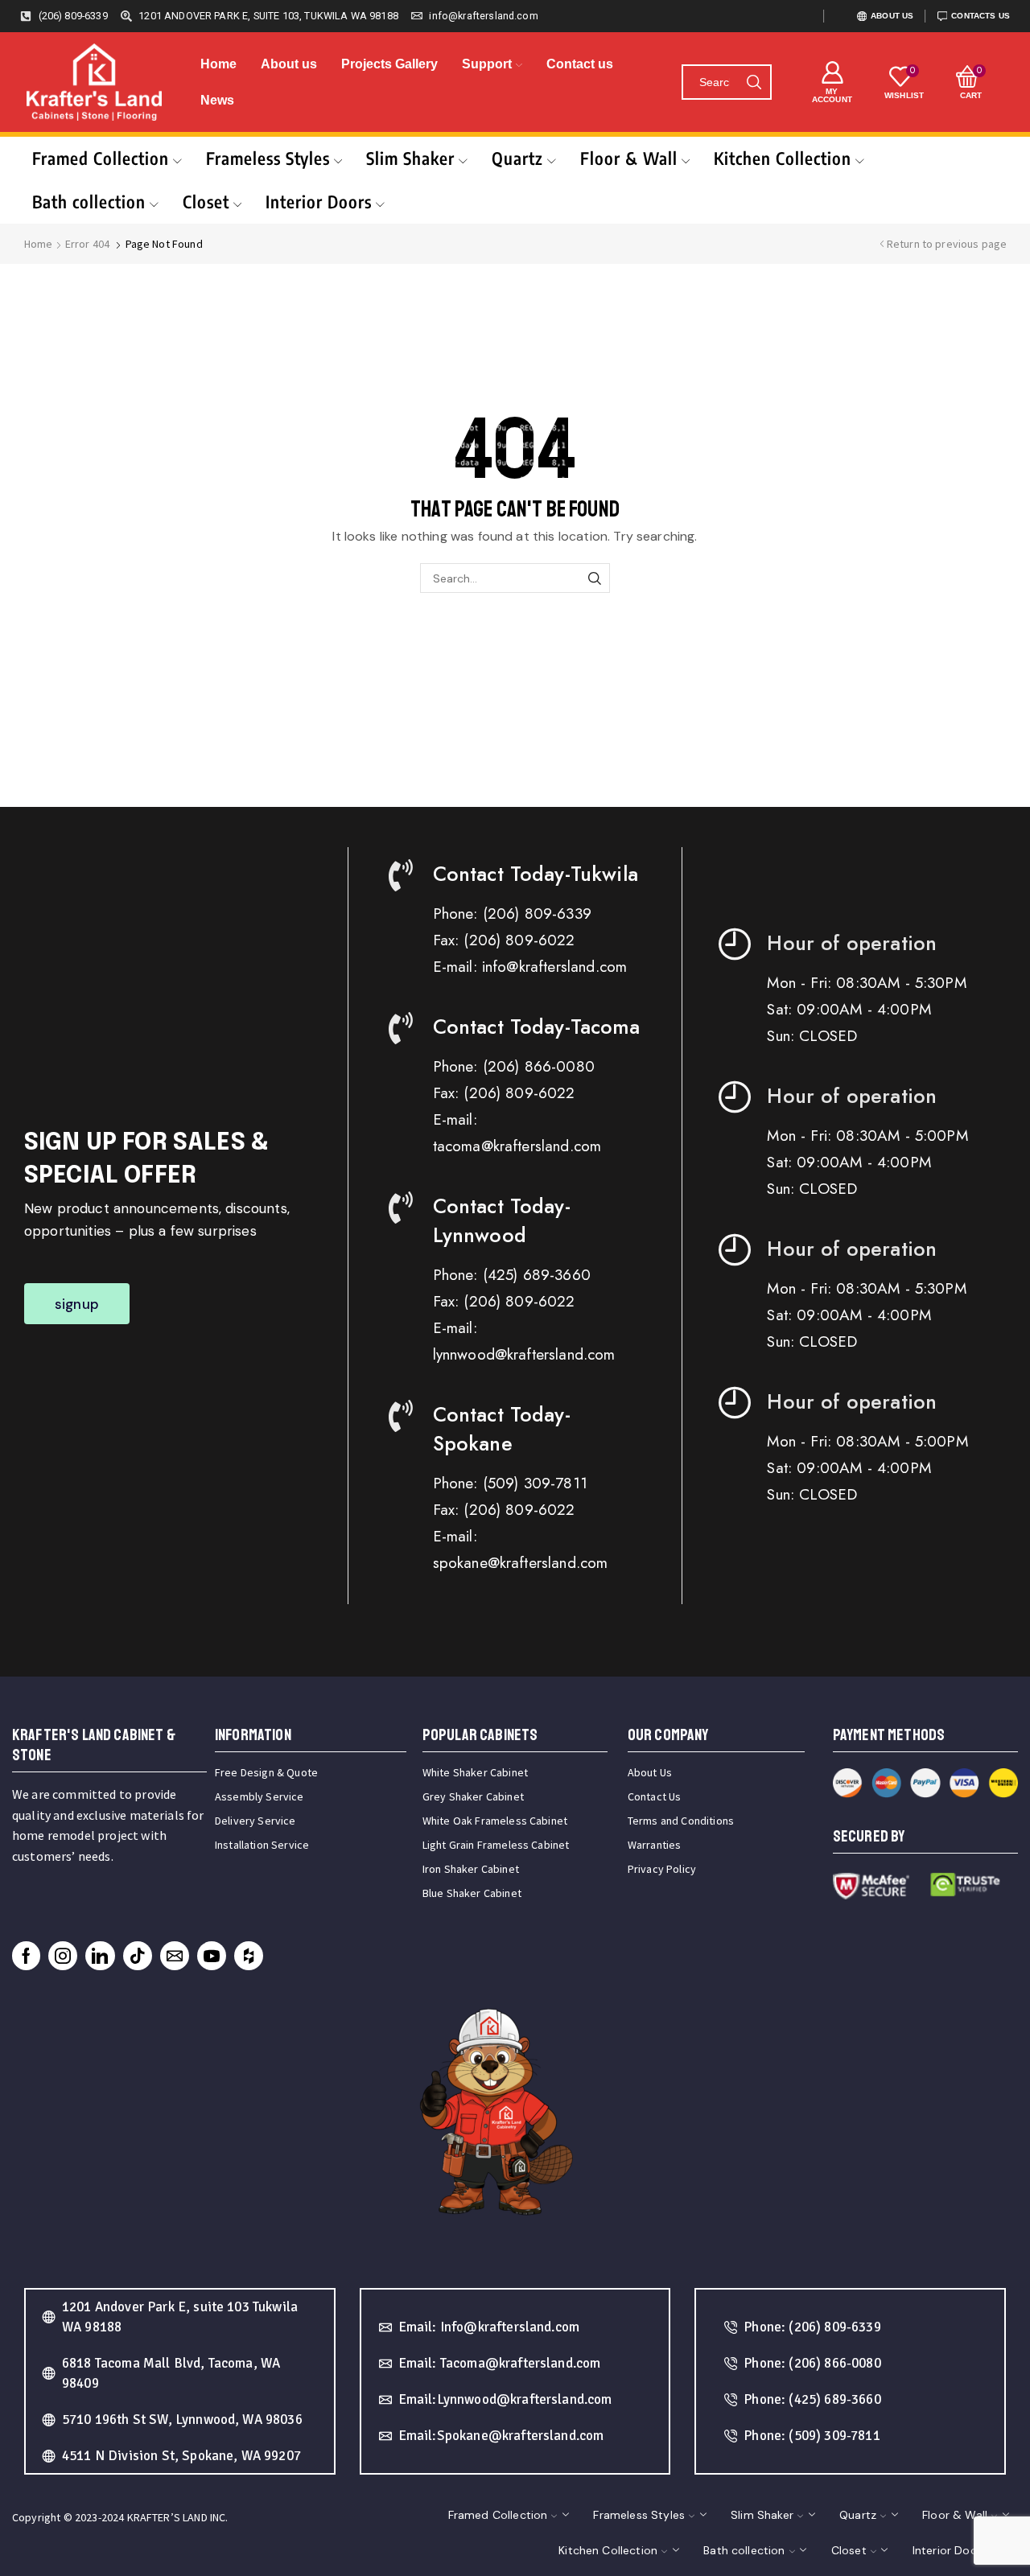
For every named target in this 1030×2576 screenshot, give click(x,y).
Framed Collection (101, 158)
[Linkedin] (100, 1956)
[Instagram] (63, 1956)
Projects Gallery (389, 64)
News (217, 100)
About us (289, 64)
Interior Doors (319, 202)
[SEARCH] (595, 578)
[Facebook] (26, 1956)
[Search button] (754, 82)
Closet (206, 202)
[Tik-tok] (138, 1956)
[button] (77, 1304)
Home (218, 64)
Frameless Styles (268, 158)
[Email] (175, 1956)
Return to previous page (947, 244)
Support (487, 64)
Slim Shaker (410, 158)
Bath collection (89, 202)
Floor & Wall (629, 158)
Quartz (517, 158)
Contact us (580, 64)
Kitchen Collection (783, 158)
